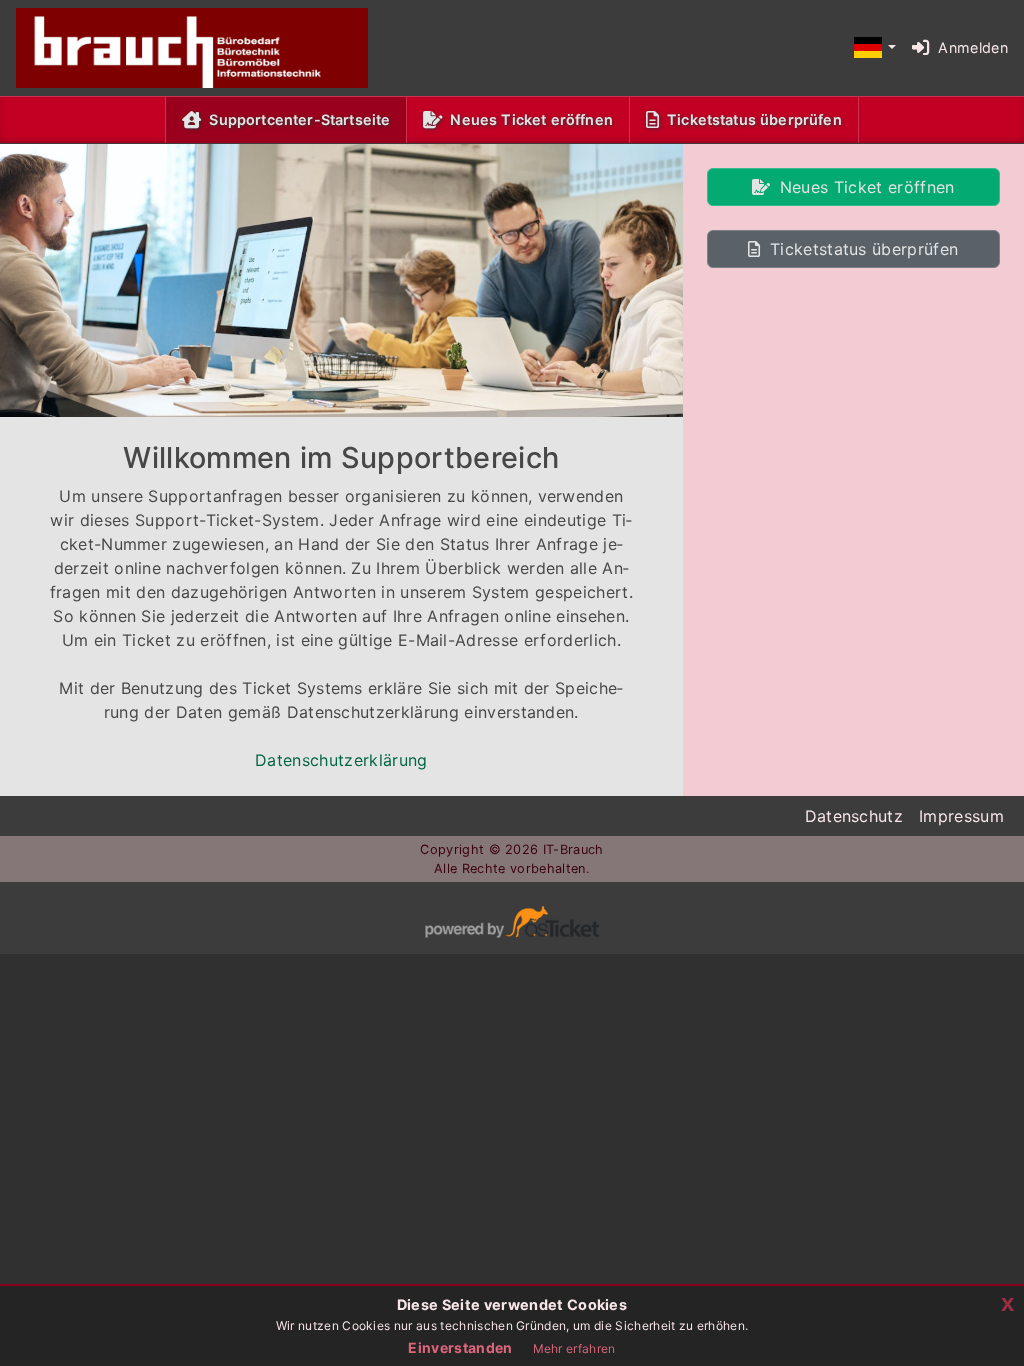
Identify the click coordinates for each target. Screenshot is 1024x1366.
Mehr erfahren (574, 1348)
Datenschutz (854, 816)
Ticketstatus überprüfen (754, 119)
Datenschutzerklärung (341, 760)
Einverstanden (460, 1347)
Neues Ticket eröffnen (531, 119)
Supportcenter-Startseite (303, 119)
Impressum (961, 816)
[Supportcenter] (176, 48)
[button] (874, 48)
